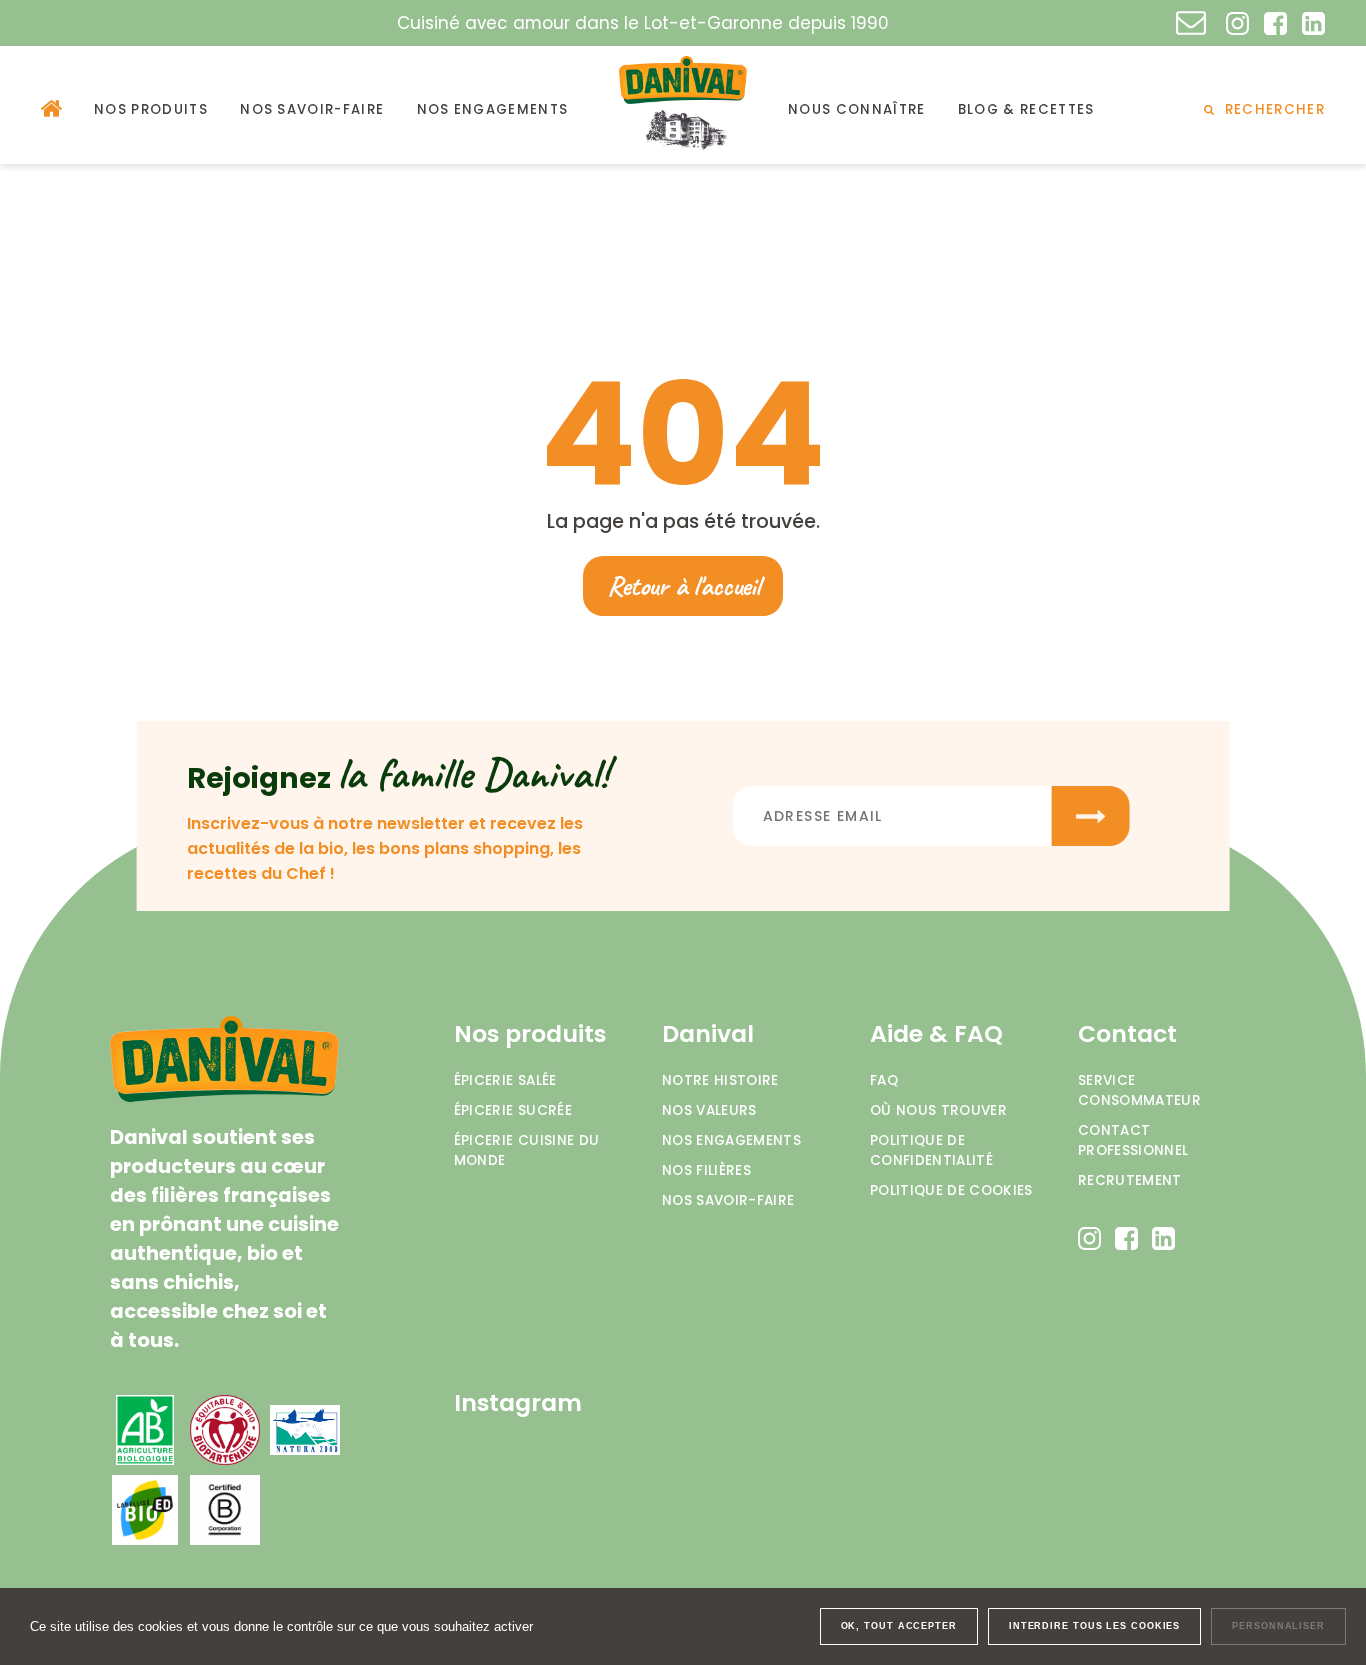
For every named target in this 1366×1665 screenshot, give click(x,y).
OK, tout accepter (899, 1626)
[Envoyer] (1091, 816)
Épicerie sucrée (513, 1110)
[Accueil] (51, 108)
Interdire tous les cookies (1094, 1626)
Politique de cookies (951, 1190)
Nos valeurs (709, 1110)
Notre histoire (720, 1080)
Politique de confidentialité (931, 1150)
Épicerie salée (505, 1080)
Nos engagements (731, 1140)
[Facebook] (1275, 23)
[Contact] (1191, 23)
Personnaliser (1278, 1626)
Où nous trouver (938, 1110)
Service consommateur (1139, 1090)
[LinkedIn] (1313, 23)
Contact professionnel (1133, 1140)
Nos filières (706, 1170)
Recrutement (1130, 1180)
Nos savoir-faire (728, 1200)
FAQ (884, 1080)
